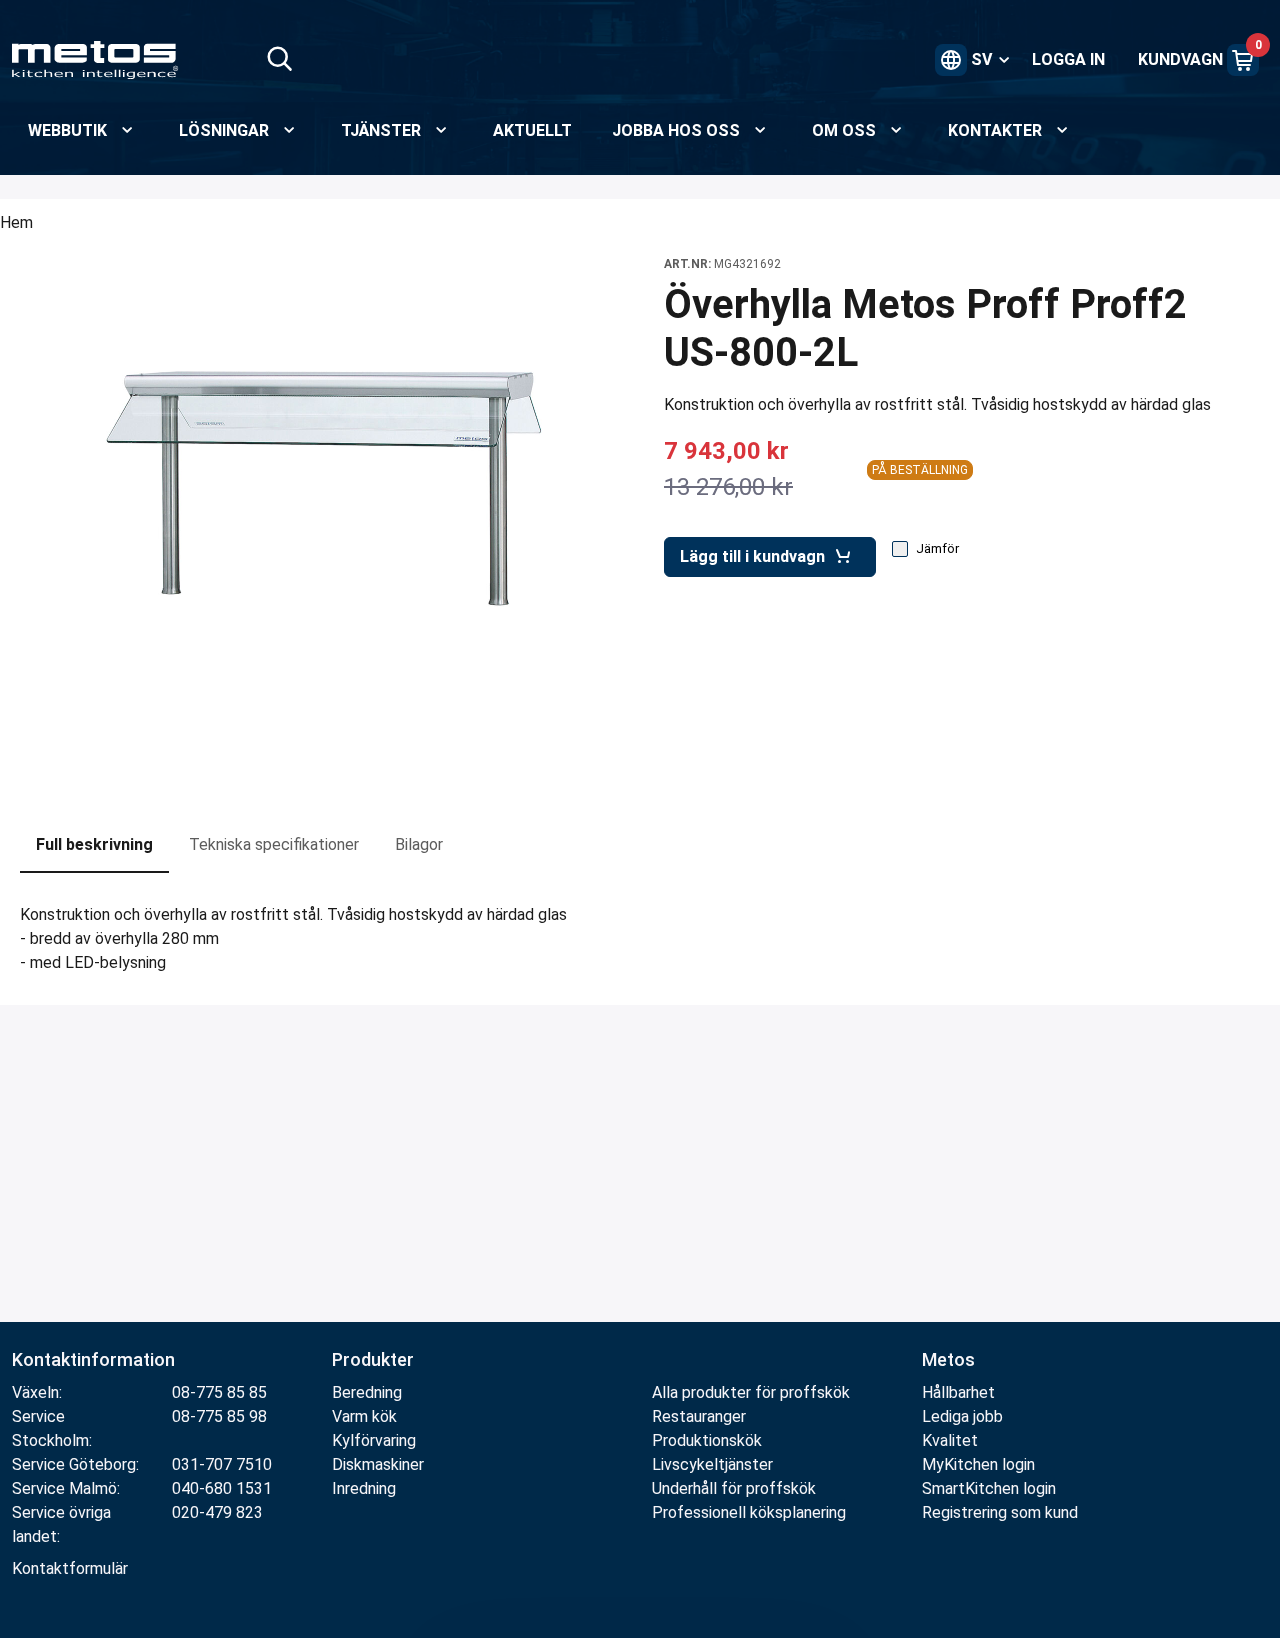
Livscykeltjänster (712, 1464)
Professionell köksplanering (749, 1512)
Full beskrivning (94, 844)
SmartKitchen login (989, 1488)
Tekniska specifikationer (274, 844)
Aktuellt (532, 130)
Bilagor (419, 844)
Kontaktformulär (70, 1568)
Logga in (1068, 59)
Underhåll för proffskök (734, 1488)
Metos (948, 1359)
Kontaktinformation (93, 1359)
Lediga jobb (962, 1416)
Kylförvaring (374, 1440)
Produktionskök (707, 1440)
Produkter (373, 1359)
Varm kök (364, 1416)
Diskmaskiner (378, 1464)
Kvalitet (950, 1440)
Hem (16, 222)
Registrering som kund (1000, 1512)
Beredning (367, 1392)
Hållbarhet (958, 1392)
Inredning (364, 1488)
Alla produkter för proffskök (751, 1392)
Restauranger (699, 1416)
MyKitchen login (978, 1464)
